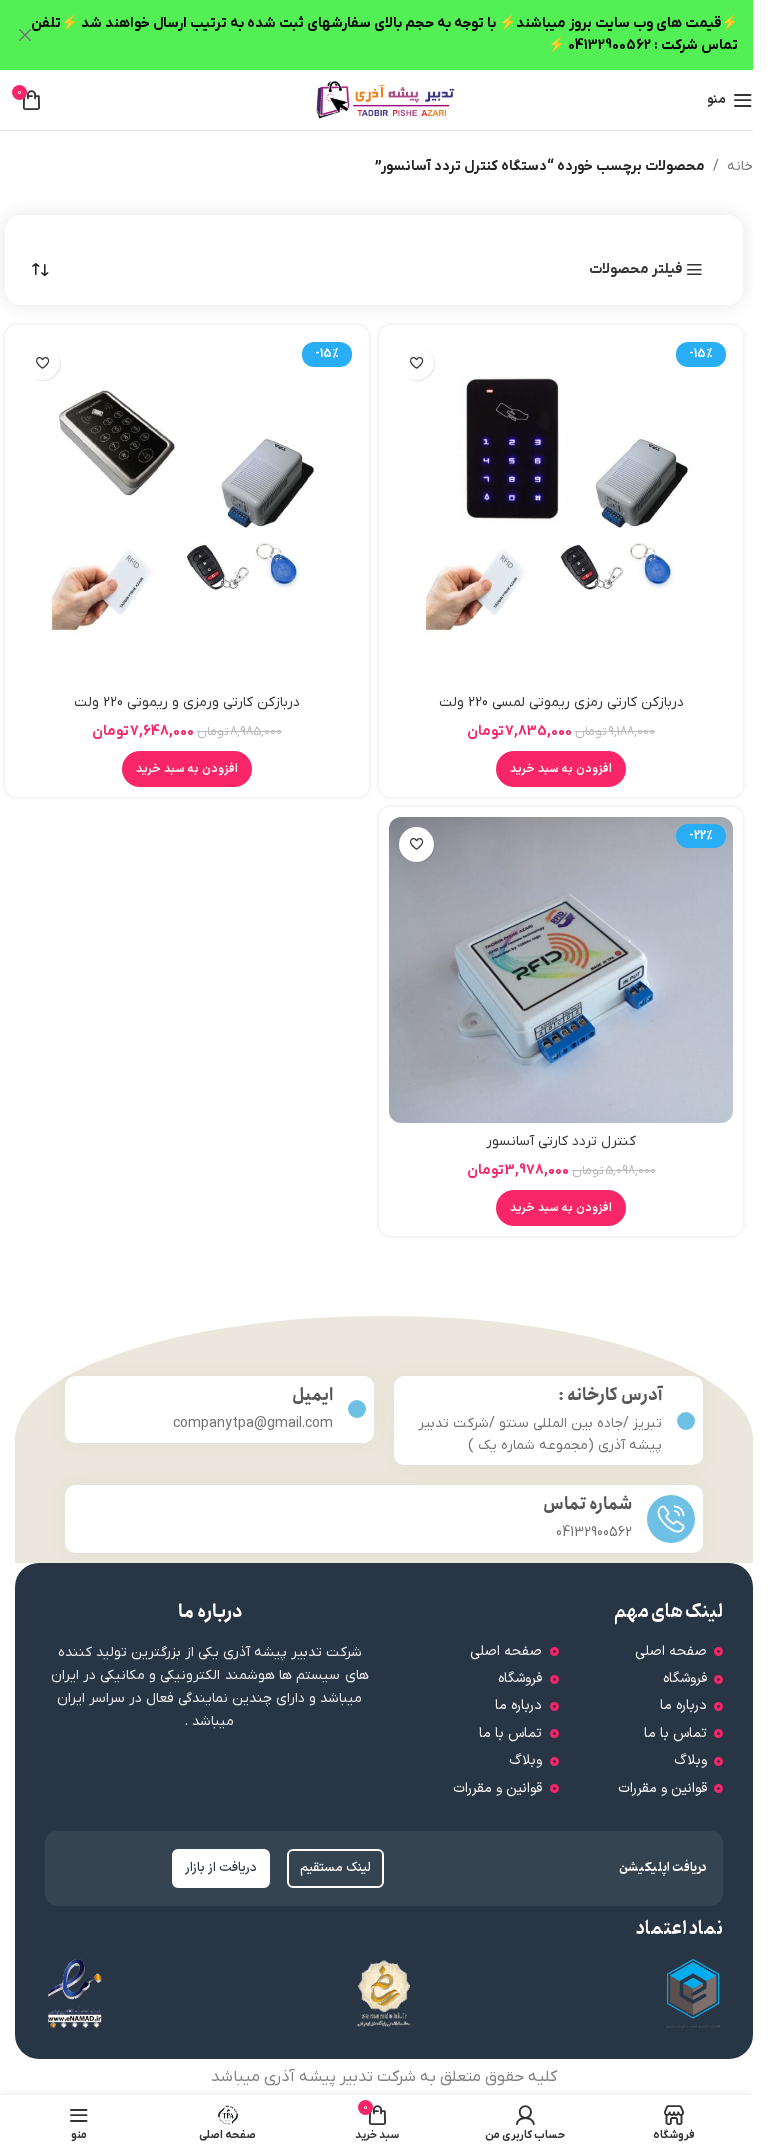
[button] (561, 769)
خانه (740, 166)
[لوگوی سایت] (384, 99)
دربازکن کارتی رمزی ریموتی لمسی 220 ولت (561, 702)
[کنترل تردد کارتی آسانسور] (561, 970)
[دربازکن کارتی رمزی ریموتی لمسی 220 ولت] (561, 509)
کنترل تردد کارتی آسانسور (561, 1141)
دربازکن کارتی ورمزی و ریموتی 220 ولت (187, 702)
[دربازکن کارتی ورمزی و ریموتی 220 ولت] (187, 509)
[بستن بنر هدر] (25, 35)
